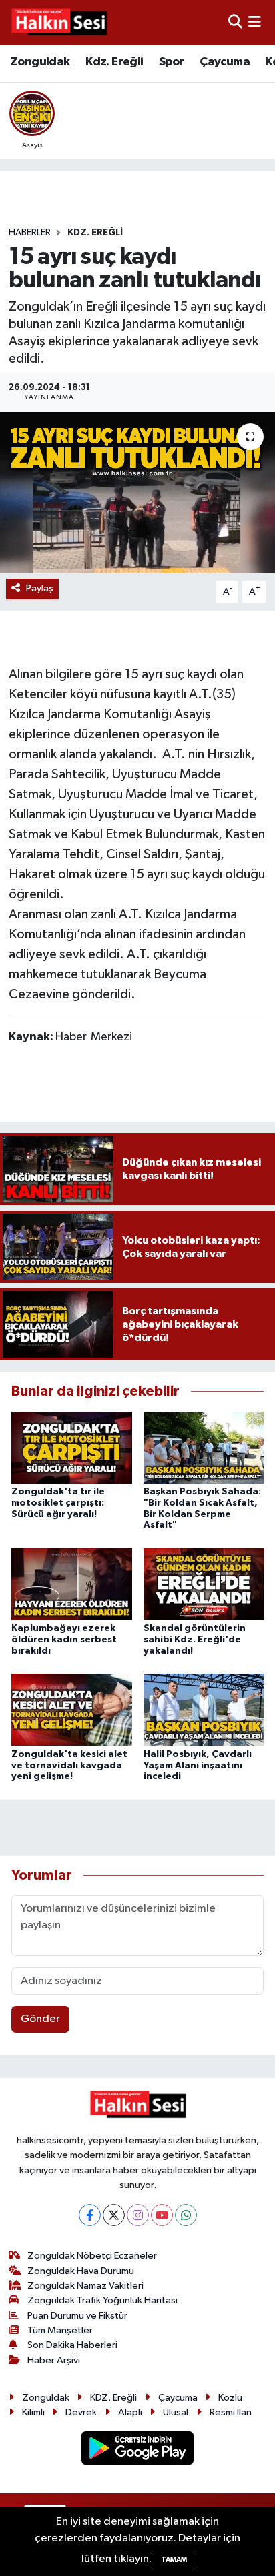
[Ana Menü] (255, 22)
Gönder (40, 2019)
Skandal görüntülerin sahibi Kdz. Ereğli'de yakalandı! (195, 1640)
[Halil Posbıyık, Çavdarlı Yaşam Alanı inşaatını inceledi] (204, 1709)
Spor (172, 62)
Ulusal (176, 2412)
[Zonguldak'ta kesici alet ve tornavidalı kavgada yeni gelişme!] (72, 1709)
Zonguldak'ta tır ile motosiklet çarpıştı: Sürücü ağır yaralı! (58, 1503)
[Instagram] (138, 2215)
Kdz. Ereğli (114, 62)
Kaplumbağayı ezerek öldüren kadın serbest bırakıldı (64, 1640)
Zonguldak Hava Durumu (81, 2271)
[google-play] (138, 2451)
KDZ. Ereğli (95, 233)
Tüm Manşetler (60, 2330)
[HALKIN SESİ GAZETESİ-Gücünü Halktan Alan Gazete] (59, 23)
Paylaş (40, 588)
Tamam (174, 2560)
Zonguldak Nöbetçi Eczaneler (92, 2256)
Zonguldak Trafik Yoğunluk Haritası (102, 2300)
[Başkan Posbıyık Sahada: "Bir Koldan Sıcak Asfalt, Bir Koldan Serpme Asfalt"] (204, 1447)
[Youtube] (162, 2215)
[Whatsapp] (186, 2215)
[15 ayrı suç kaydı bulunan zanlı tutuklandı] (137, 492)
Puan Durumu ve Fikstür (77, 2316)
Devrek (81, 2412)
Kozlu (230, 2398)
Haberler (30, 233)
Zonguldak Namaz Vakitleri (85, 2286)
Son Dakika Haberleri (72, 2345)
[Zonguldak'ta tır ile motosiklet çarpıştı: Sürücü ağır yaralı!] (72, 1447)
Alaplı (130, 2412)
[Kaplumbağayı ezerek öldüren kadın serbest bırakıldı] (72, 1584)
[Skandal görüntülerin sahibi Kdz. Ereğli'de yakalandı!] (204, 1584)
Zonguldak (40, 62)
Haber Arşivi (54, 2360)
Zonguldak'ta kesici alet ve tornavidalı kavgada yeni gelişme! (69, 1766)
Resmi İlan (231, 2412)
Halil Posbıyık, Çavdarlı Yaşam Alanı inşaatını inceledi (198, 1766)
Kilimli (33, 2412)
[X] (114, 2215)
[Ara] (235, 22)
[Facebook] (90, 2215)
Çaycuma (225, 62)
